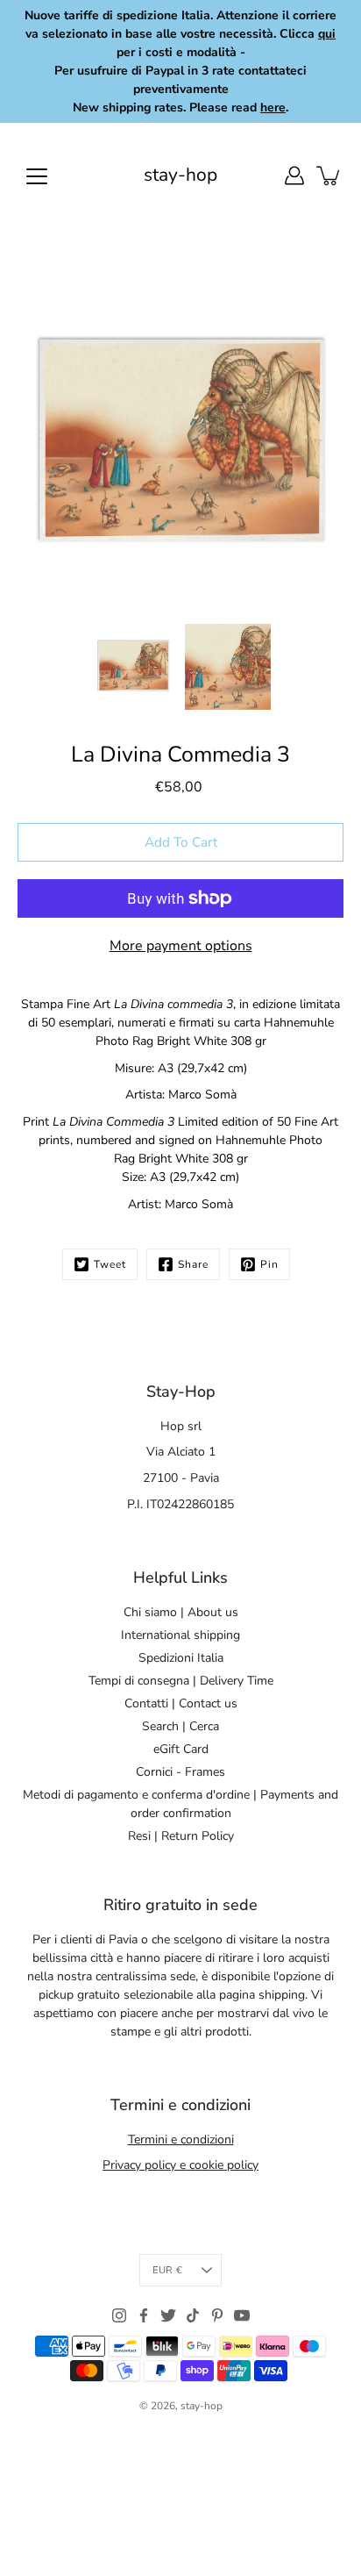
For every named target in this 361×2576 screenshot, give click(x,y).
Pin (269, 1264)
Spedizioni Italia (181, 1658)
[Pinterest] (217, 2315)
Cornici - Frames (180, 1772)
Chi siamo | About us (181, 1612)
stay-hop (180, 175)
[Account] (294, 175)
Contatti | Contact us (181, 1703)
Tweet (110, 1264)
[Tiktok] (193, 2315)
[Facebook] (144, 2315)
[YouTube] (242, 2315)
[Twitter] (168, 2315)
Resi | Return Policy (181, 1836)
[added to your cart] (329, 175)
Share (193, 1264)
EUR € (167, 2270)
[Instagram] (119, 2315)
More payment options (181, 946)
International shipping (180, 1635)
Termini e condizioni (181, 2140)
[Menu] (37, 176)
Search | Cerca (180, 1726)
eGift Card (181, 1749)
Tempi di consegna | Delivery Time (181, 1681)
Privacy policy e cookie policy (180, 2165)
